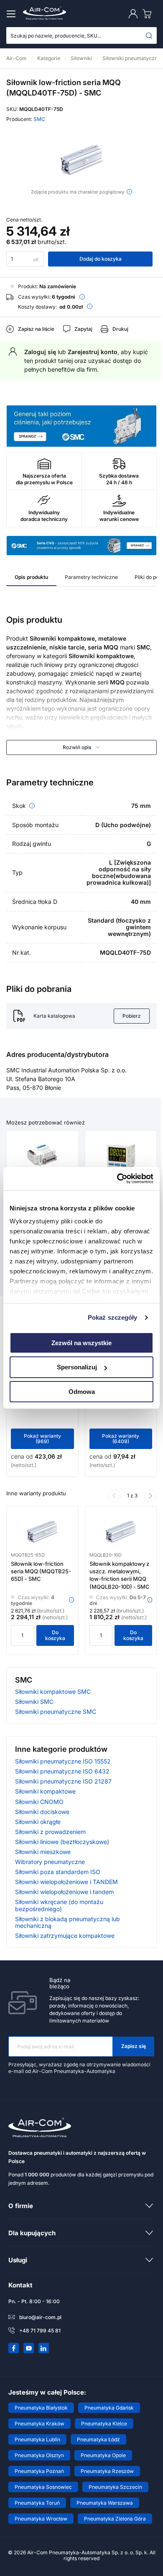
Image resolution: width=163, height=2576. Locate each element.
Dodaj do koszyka (101, 259)
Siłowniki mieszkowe (43, 1852)
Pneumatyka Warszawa (105, 2503)
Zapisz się (134, 2046)
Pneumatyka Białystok (41, 2408)
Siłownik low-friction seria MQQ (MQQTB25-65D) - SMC (41, 1571)
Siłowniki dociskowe (42, 1812)
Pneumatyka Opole (103, 2455)
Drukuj (120, 329)
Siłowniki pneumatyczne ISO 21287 (63, 1781)
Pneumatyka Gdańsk (109, 2408)
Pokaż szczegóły (113, 1317)
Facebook (14, 2348)
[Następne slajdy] (150, 1496)
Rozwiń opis (77, 747)
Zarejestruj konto (93, 352)
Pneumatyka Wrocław (41, 2519)
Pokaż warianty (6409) (121, 1439)
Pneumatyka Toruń (37, 2503)
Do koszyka (55, 1635)
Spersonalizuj (77, 1367)
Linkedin (44, 2348)
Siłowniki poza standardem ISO (58, 1872)
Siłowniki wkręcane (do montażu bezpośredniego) (59, 1905)
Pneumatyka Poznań (39, 2471)
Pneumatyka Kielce (104, 2424)
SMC (39, 119)
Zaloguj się (40, 352)
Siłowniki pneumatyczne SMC (56, 1712)
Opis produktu (31, 577)
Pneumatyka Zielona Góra (115, 2519)
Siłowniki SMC (34, 1702)
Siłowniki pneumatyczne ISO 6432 (62, 1771)
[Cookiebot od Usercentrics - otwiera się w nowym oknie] (117, 1179)
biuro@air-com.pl (40, 2317)
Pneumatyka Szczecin (115, 2487)
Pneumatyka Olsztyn (39, 2455)
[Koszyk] (149, 14)
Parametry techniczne (91, 577)
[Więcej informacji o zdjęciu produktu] (129, 192)
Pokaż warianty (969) (42, 1439)
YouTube (29, 2348)
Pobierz (132, 1016)
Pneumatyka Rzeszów (107, 2471)
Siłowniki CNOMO (39, 1802)
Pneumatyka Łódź (98, 2439)
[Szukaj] (149, 35)
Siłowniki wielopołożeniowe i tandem (64, 1892)
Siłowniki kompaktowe (45, 1791)
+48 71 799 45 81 (40, 2331)
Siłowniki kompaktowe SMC (53, 1692)
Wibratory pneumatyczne (50, 1862)
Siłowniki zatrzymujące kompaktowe (65, 1936)
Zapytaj (83, 329)
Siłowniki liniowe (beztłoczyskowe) (62, 1842)
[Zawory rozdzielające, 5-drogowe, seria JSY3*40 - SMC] (42, 1156)
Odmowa (82, 1392)
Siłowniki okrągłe (38, 1822)
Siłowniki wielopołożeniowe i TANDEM (66, 1882)
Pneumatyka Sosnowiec (43, 2487)
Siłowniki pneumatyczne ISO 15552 (63, 1761)
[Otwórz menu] (13, 14)
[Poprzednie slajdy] (114, 1496)
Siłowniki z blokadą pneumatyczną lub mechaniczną (67, 1922)
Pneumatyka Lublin (37, 2439)
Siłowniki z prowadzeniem (50, 1832)
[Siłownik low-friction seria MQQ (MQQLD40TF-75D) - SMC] (81, 160)
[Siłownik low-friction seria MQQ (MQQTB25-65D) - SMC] (42, 1532)
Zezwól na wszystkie (81, 1342)
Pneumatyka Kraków (39, 2424)
